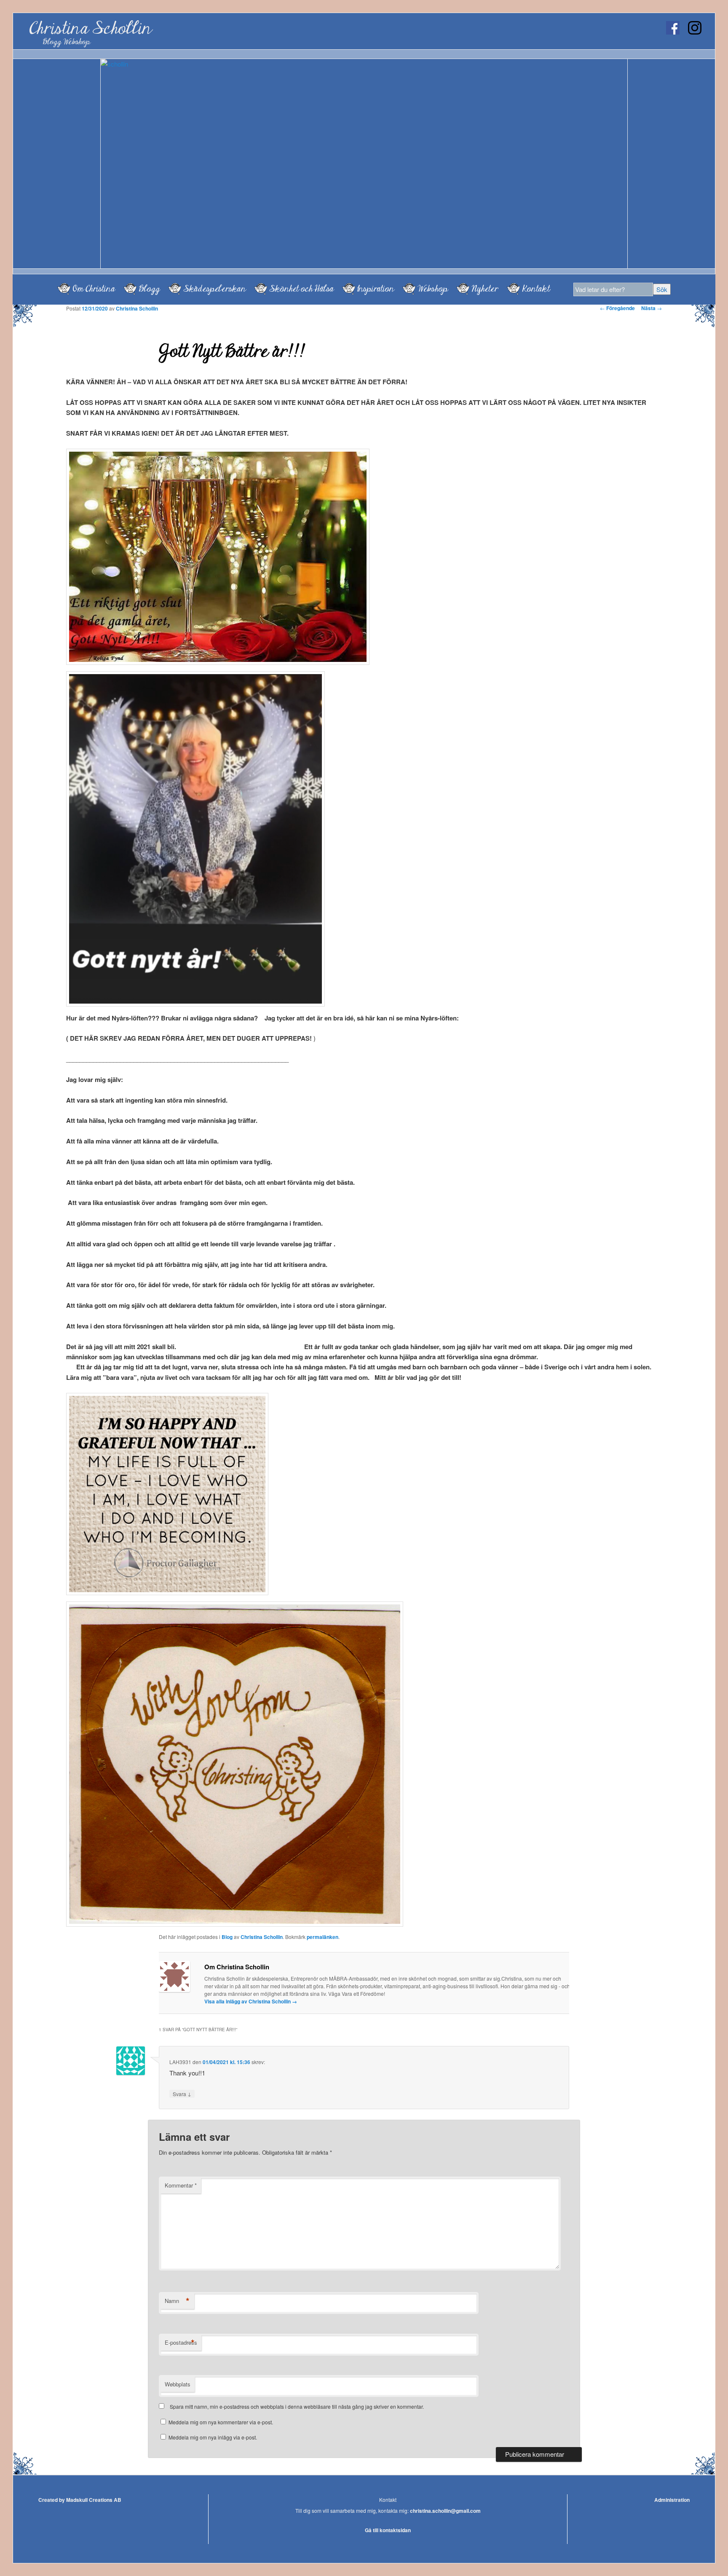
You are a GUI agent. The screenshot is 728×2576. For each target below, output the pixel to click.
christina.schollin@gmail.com (445, 2511)
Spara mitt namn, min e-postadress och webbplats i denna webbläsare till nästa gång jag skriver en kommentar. (297, 2406)
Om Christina (94, 289)
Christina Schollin (90, 28)
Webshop (433, 289)
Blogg (149, 289)
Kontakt (536, 289)
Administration (672, 2500)
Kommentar (181, 2185)
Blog (227, 1937)
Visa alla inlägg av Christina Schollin (251, 2001)
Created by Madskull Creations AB (80, 2500)
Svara (182, 2094)
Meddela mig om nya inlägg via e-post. (213, 2437)
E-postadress (181, 2343)
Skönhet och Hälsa (301, 289)
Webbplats (178, 2384)
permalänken (323, 1937)
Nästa (652, 308)
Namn (177, 2301)
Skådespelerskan (214, 289)
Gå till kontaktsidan (388, 2530)
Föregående (617, 308)
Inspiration (376, 289)
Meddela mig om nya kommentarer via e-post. (221, 2422)
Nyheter (485, 289)
